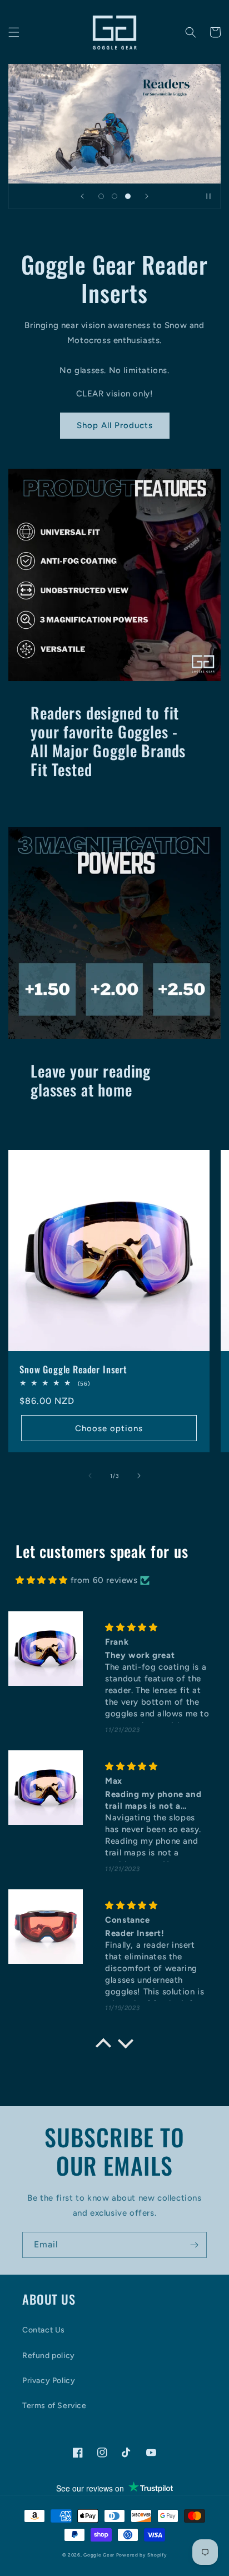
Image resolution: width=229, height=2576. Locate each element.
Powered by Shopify (142, 2555)
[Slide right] (139, 1476)
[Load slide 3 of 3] (128, 196)
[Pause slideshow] (208, 196)
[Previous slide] (82, 196)
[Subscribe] (194, 2245)
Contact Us (44, 2330)
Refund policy (49, 2356)
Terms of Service (54, 2406)
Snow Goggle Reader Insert (73, 1369)
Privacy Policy (49, 2381)
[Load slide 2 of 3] (114, 196)
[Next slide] (147, 196)
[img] (42, 1580)
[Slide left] (90, 1476)
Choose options (109, 1428)
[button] (14, 32)
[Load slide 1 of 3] (101, 196)
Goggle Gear (99, 2555)
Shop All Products (115, 425)
